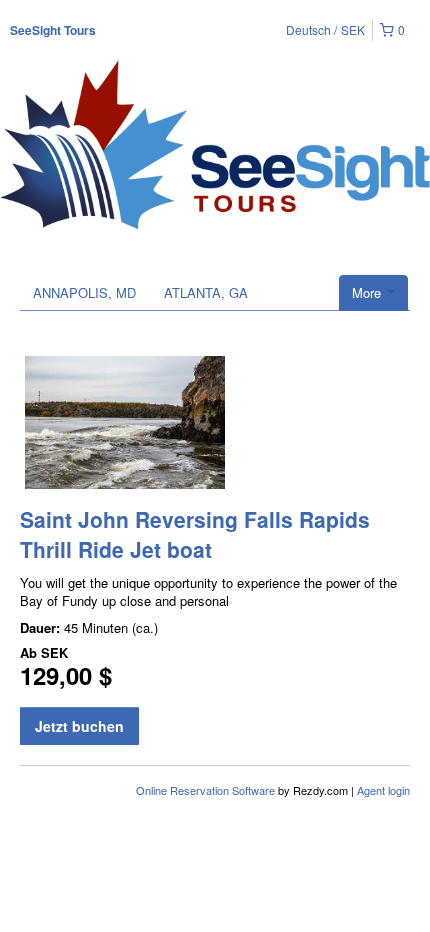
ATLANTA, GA (206, 292)
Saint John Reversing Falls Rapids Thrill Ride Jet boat (195, 534)
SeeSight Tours (53, 30)
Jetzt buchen (79, 726)
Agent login (383, 790)
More (368, 292)
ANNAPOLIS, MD (84, 292)
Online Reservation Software (205, 790)
